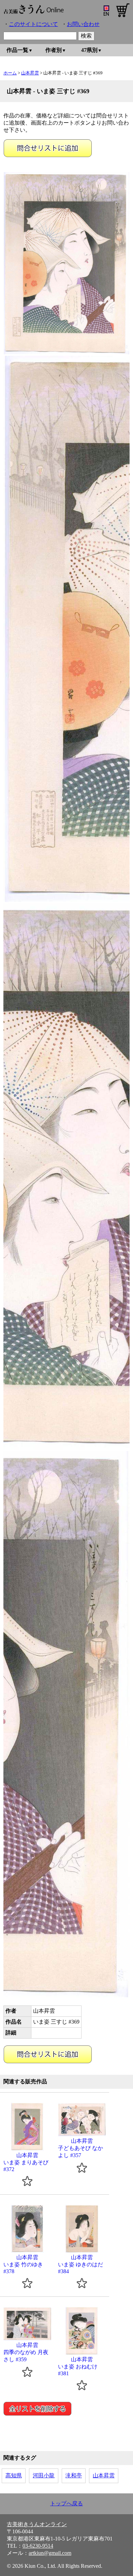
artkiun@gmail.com (50, 2553)
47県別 (89, 50)
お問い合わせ (83, 24)
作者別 (54, 50)
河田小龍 (44, 2475)
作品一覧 (17, 50)
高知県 (14, 2475)
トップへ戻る (66, 2503)
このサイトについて (33, 24)
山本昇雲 (30, 73)
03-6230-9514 (38, 2546)
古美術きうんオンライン (37, 2524)
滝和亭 (74, 2475)
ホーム (10, 73)
